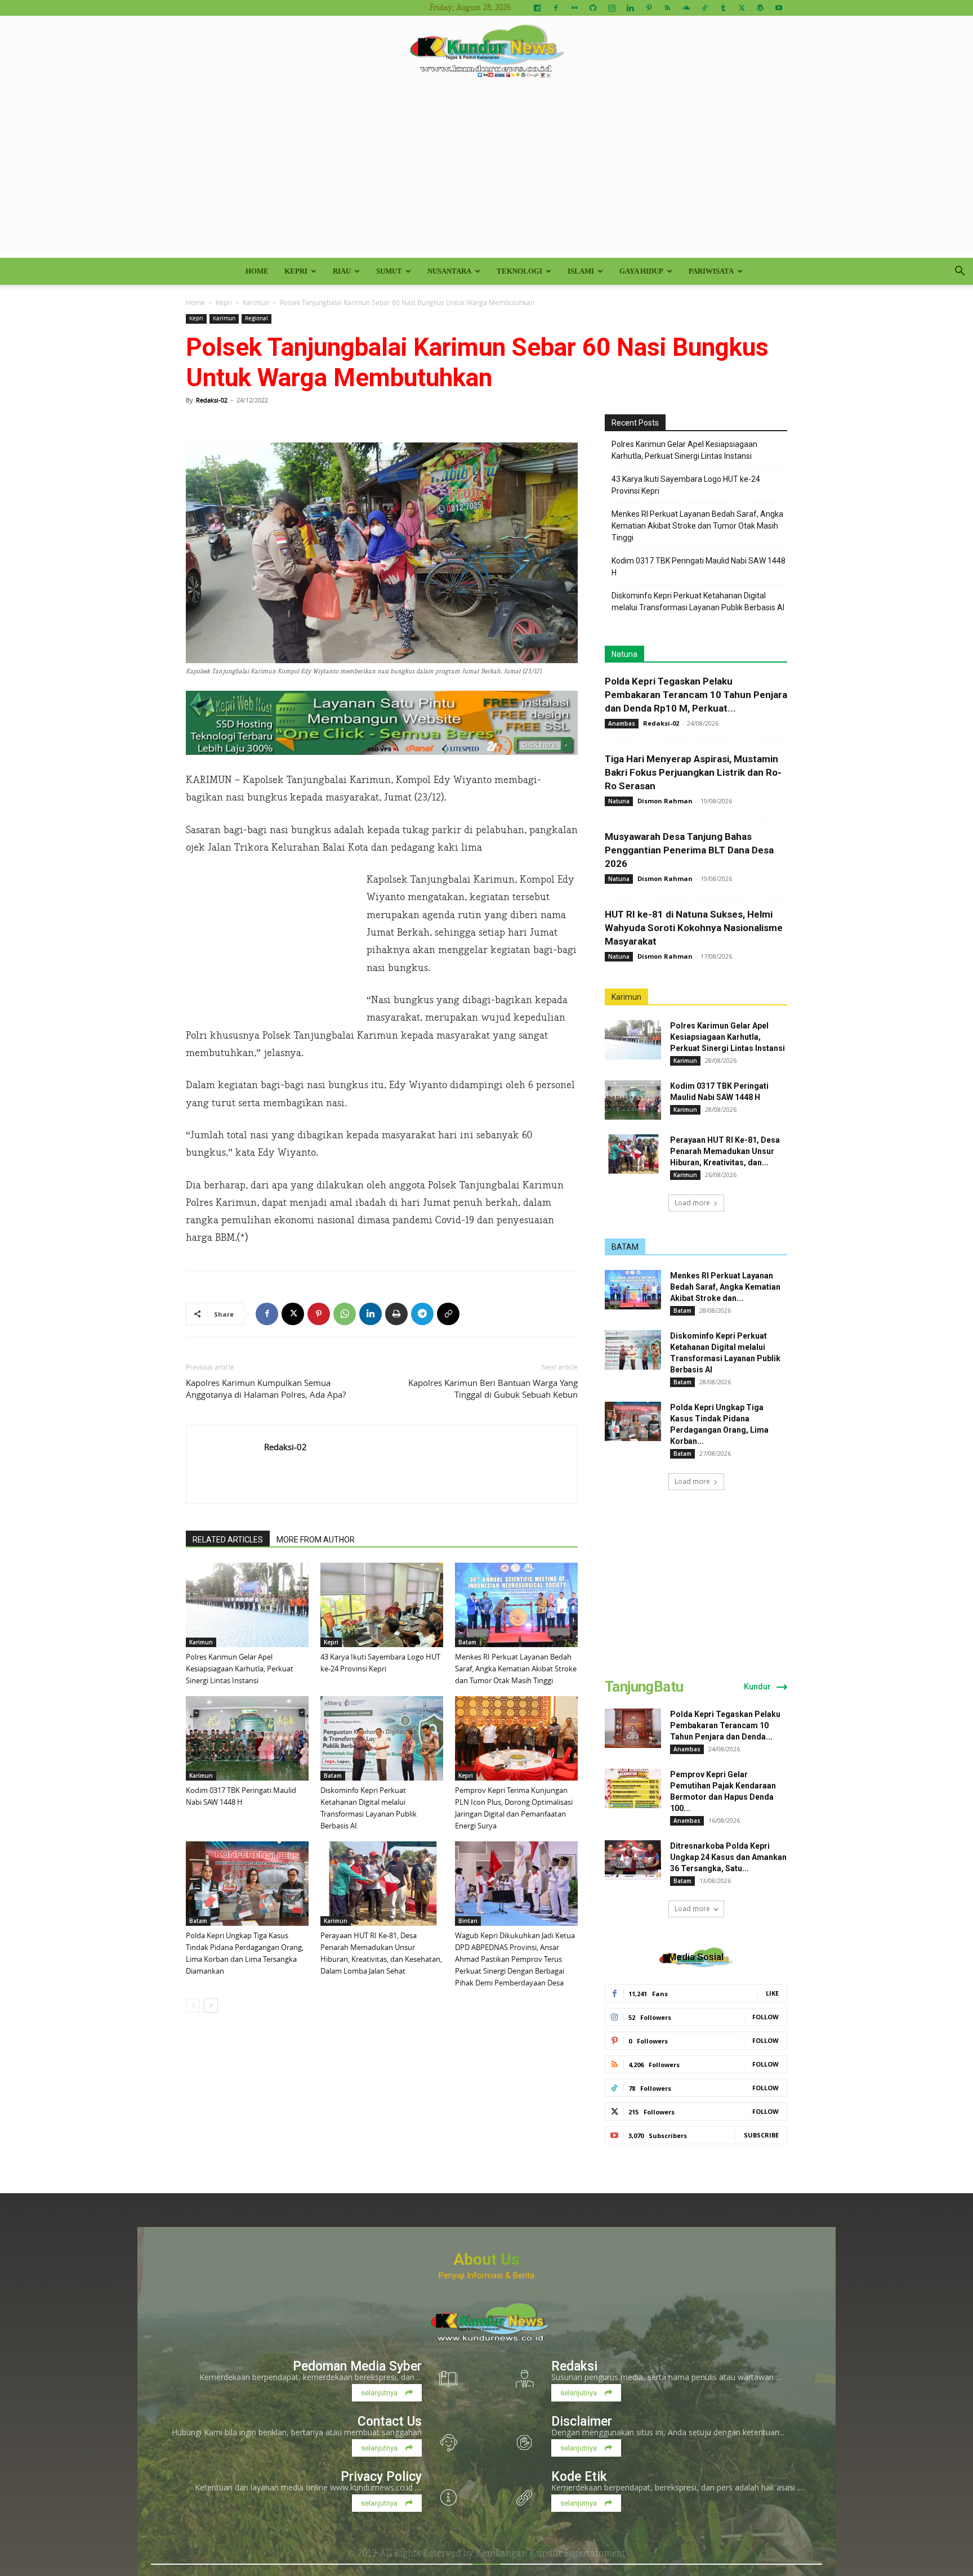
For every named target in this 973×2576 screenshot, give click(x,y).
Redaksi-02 (212, 400)
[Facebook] (556, 8)
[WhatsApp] (345, 1314)
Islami (581, 271)
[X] (742, 8)
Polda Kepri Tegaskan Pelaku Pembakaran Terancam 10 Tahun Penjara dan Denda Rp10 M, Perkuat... (696, 695)
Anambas (622, 723)
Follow (766, 2017)
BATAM (625, 1247)
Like (772, 1993)
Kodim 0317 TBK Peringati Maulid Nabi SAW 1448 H (698, 567)
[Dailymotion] (537, 8)
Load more (692, 1203)
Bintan (468, 1921)
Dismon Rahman (665, 801)
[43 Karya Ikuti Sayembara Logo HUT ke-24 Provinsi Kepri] (382, 1605)
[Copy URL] (448, 1314)
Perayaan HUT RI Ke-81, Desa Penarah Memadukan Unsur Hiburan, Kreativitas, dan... (725, 1151)
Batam (467, 1642)
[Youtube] (779, 8)
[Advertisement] (486, 173)
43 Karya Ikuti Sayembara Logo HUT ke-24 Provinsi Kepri (686, 485)
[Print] (396, 1314)
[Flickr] (574, 8)
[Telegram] (422, 1314)
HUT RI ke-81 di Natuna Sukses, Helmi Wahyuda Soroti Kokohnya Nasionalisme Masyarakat (694, 928)
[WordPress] (760, 8)
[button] (959, 272)
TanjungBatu (644, 1687)
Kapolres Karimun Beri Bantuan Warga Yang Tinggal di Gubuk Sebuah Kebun (493, 1388)
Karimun (256, 302)
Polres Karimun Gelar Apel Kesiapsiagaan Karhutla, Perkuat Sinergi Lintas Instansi (240, 1669)
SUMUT (389, 271)
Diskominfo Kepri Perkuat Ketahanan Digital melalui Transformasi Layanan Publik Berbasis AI (698, 601)
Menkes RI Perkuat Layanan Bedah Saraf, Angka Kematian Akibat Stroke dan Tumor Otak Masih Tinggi (516, 1669)
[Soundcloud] (686, 8)
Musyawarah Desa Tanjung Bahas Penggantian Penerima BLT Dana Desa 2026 (689, 850)
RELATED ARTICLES (228, 1540)
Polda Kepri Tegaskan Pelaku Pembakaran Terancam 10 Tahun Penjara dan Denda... (725, 1725)
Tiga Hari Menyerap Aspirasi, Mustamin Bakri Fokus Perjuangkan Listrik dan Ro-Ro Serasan (693, 772)
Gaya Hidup (641, 271)
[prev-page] (193, 2005)
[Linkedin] (630, 8)
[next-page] (211, 2005)
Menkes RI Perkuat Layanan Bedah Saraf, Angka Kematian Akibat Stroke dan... (725, 1287)
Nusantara (449, 271)
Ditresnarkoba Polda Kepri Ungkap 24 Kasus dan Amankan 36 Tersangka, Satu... (728, 1857)
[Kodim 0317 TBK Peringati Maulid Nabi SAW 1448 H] (247, 1738)
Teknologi (519, 271)
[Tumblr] (723, 8)
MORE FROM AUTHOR (316, 1540)
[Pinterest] (649, 8)
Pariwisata (711, 271)
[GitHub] (593, 8)
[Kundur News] (486, 53)
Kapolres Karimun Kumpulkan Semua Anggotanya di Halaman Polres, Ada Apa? (266, 1388)
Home (257, 271)
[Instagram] (612, 8)
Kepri (296, 271)
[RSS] (667, 8)
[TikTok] (704, 8)
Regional (256, 318)
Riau (342, 271)
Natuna (624, 654)
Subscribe (761, 2135)
